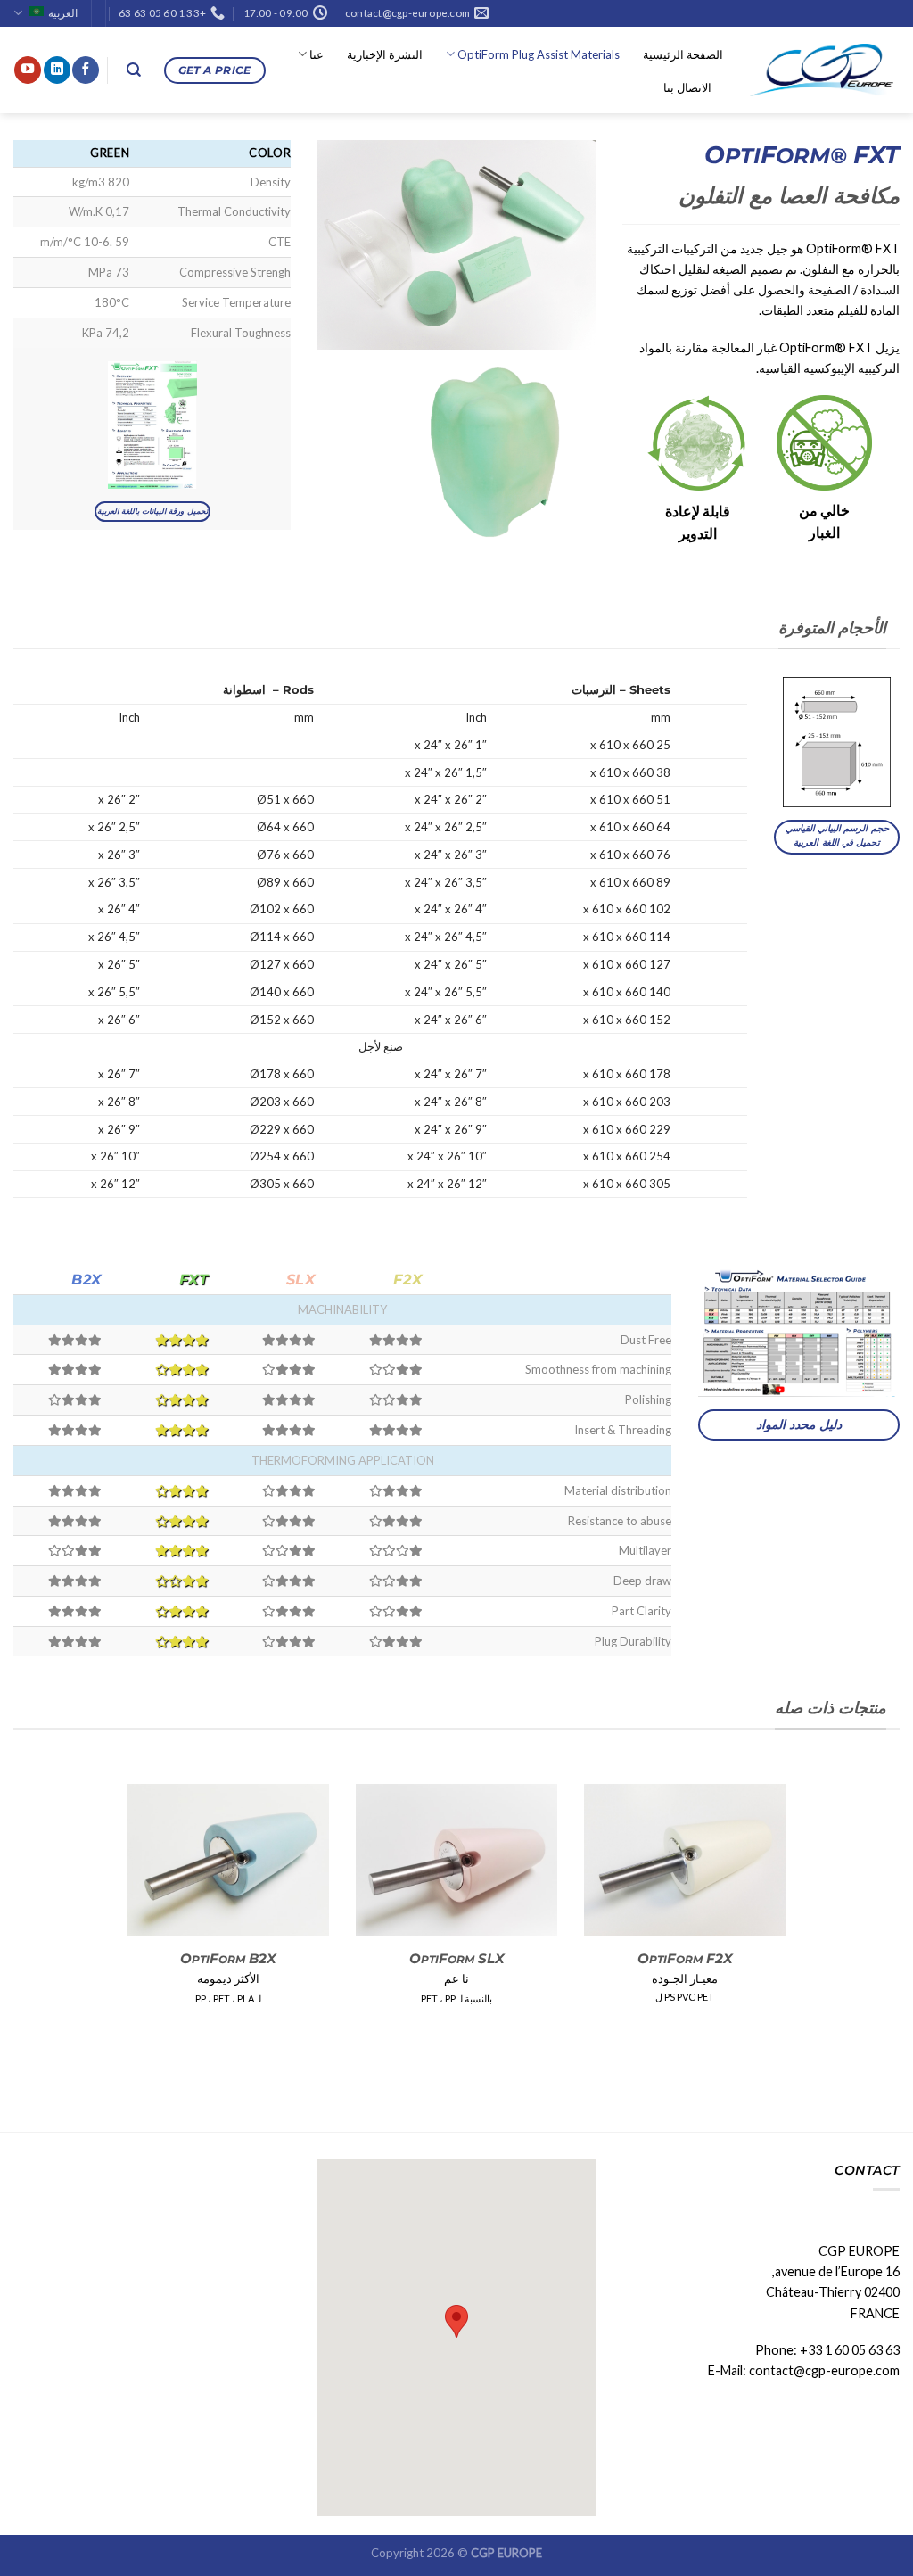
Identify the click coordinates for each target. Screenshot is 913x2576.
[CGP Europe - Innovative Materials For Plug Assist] (825, 70)
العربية (63, 13)
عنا (317, 54)
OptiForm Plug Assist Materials (539, 54)
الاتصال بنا (687, 87)
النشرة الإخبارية (385, 54)
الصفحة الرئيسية (683, 54)
